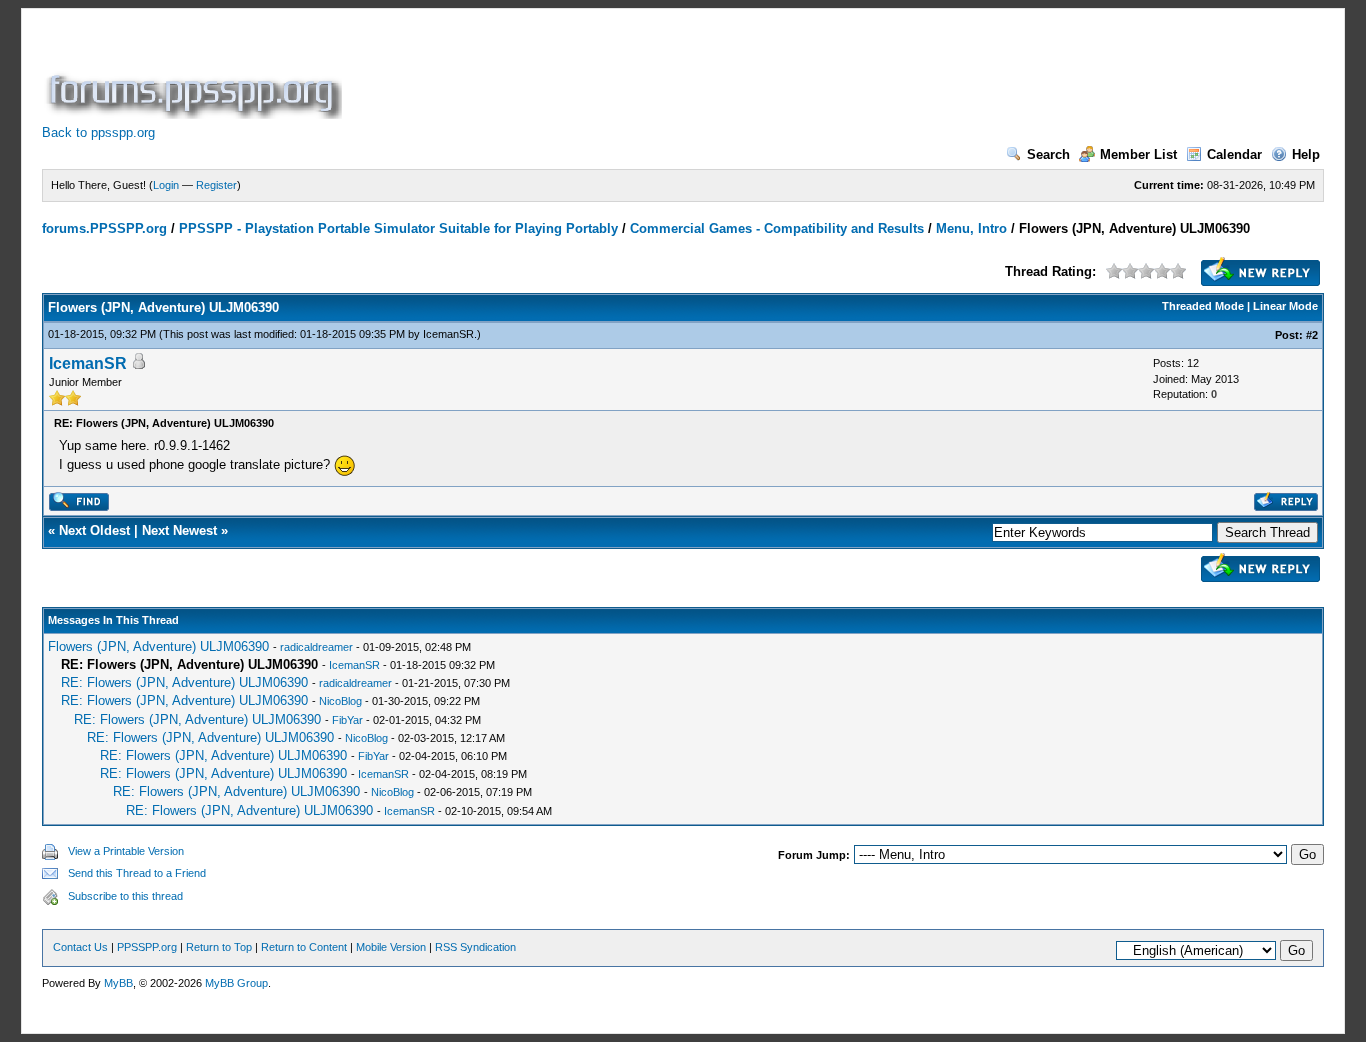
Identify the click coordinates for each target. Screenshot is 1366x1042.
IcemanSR (448, 334)
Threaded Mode (1203, 306)
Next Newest (179, 530)
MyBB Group (236, 983)
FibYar (347, 720)
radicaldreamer (316, 647)
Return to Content (304, 947)
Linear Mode (1285, 306)
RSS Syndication (475, 947)
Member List (1138, 154)
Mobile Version (391, 947)
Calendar (1234, 154)
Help (1306, 154)
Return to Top (219, 947)
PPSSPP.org (147, 947)
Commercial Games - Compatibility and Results (777, 228)
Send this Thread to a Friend (137, 873)
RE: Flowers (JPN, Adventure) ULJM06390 (184, 682)
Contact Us (80, 947)
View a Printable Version (126, 851)
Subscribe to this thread (125, 896)
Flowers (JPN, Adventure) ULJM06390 (158, 646)
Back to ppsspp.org (98, 132)
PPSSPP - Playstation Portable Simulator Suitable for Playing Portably (398, 228)
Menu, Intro (971, 228)
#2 (1312, 335)
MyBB (118, 983)
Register (216, 185)
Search (1048, 154)
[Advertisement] (710, 74)
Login (166, 185)
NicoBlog (340, 701)
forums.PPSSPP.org (104, 228)
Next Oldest (94, 530)
